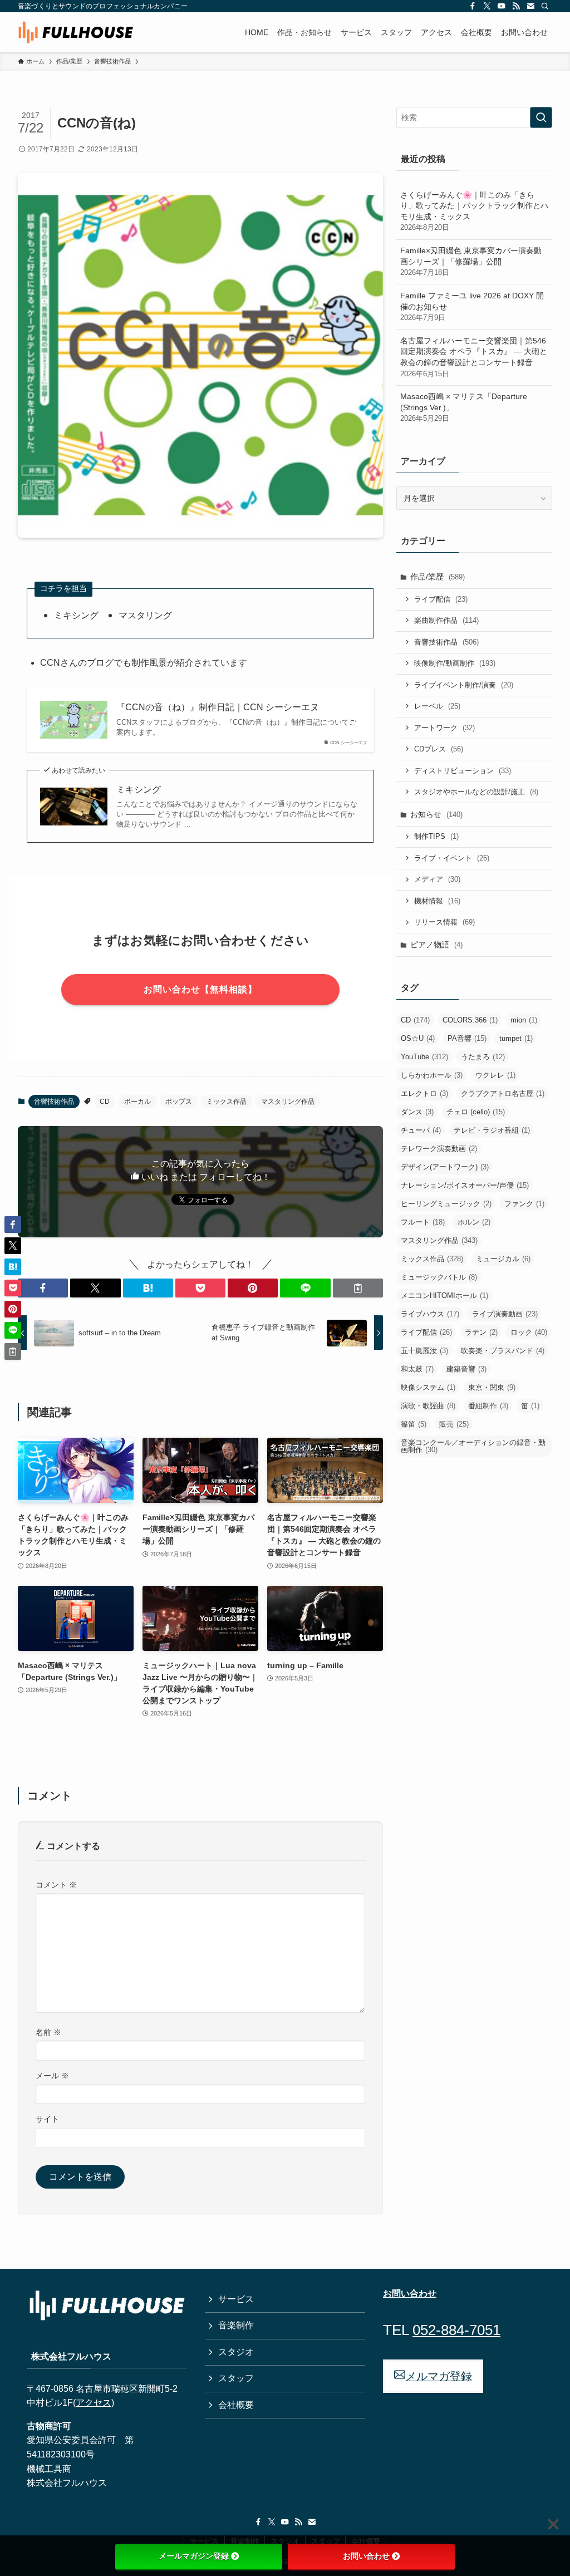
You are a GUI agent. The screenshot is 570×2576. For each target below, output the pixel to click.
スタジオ (236, 2352)
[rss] (516, 6)
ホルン (474, 1222)
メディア (437, 879)
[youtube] (502, 6)
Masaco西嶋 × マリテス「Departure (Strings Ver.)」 (464, 407)
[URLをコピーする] (358, 1288)
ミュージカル (503, 1259)
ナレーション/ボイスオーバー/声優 (465, 1185)
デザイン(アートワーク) (445, 1167)
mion (524, 1020)
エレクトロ (424, 1093)
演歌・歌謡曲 (428, 1406)
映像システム (428, 1387)
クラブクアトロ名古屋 (503, 1093)
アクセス (94, 2403)
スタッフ (236, 2378)
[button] (43, 1288)
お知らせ (436, 814)
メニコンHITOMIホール (444, 1296)
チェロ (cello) (476, 1112)
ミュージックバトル (439, 1277)
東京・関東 (492, 1387)
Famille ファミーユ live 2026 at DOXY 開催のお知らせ (472, 306)
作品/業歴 (438, 577)
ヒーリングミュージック (446, 1204)
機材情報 (437, 901)
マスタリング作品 (288, 1102)
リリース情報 (444, 922)
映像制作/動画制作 (455, 663)
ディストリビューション (463, 771)
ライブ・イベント (452, 858)
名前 (48, 2032)
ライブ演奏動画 (505, 1314)
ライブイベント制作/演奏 (464, 685)
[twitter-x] (487, 6)
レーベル (437, 706)
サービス (236, 2299)
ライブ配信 (441, 599)
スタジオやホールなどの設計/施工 (476, 792)
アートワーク (444, 728)
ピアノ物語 (436, 945)
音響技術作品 (54, 1102)
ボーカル (137, 1102)
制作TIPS (436, 836)
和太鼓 (417, 1369)
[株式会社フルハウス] (76, 32)
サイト (47, 2119)
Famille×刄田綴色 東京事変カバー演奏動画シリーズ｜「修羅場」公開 (471, 261)
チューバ (421, 1130)
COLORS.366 (470, 1020)
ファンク (524, 1204)
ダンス (417, 1112)
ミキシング (139, 790)
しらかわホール (432, 1075)
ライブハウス (430, 1314)
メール (52, 2076)
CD (105, 1102)
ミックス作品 (227, 1102)
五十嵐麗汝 (424, 1351)
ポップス (179, 1102)
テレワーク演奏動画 (439, 1149)
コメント (56, 1885)
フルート (423, 1222)
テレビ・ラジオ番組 (492, 1130)
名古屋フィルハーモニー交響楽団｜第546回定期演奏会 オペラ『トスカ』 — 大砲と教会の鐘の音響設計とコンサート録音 (474, 357)
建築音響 (466, 1369)
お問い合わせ (366, 2556)
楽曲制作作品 (446, 620)
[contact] (530, 6)
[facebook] (473, 6)
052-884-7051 (456, 2330)
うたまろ (483, 1057)
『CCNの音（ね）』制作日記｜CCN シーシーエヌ (218, 707)
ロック (529, 1332)
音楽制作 (236, 2325)
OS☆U (418, 1038)
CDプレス (439, 749)
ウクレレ (495, 1075)
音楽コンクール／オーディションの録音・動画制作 (473, 1446)
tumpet (516, 1038)
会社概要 (236, 2405)
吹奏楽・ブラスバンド (503, 1351)
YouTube (424, 1057)
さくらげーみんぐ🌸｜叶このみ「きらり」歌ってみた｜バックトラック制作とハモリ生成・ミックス (474, 211)
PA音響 (467, 1038)
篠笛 (414, 1424)
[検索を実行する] (541, 117)
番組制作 (488, 1406)
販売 (454, 1424)
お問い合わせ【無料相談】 (200, 989)
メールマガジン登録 (194, 2556)
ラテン (481, 1332)
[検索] (545, 6)
